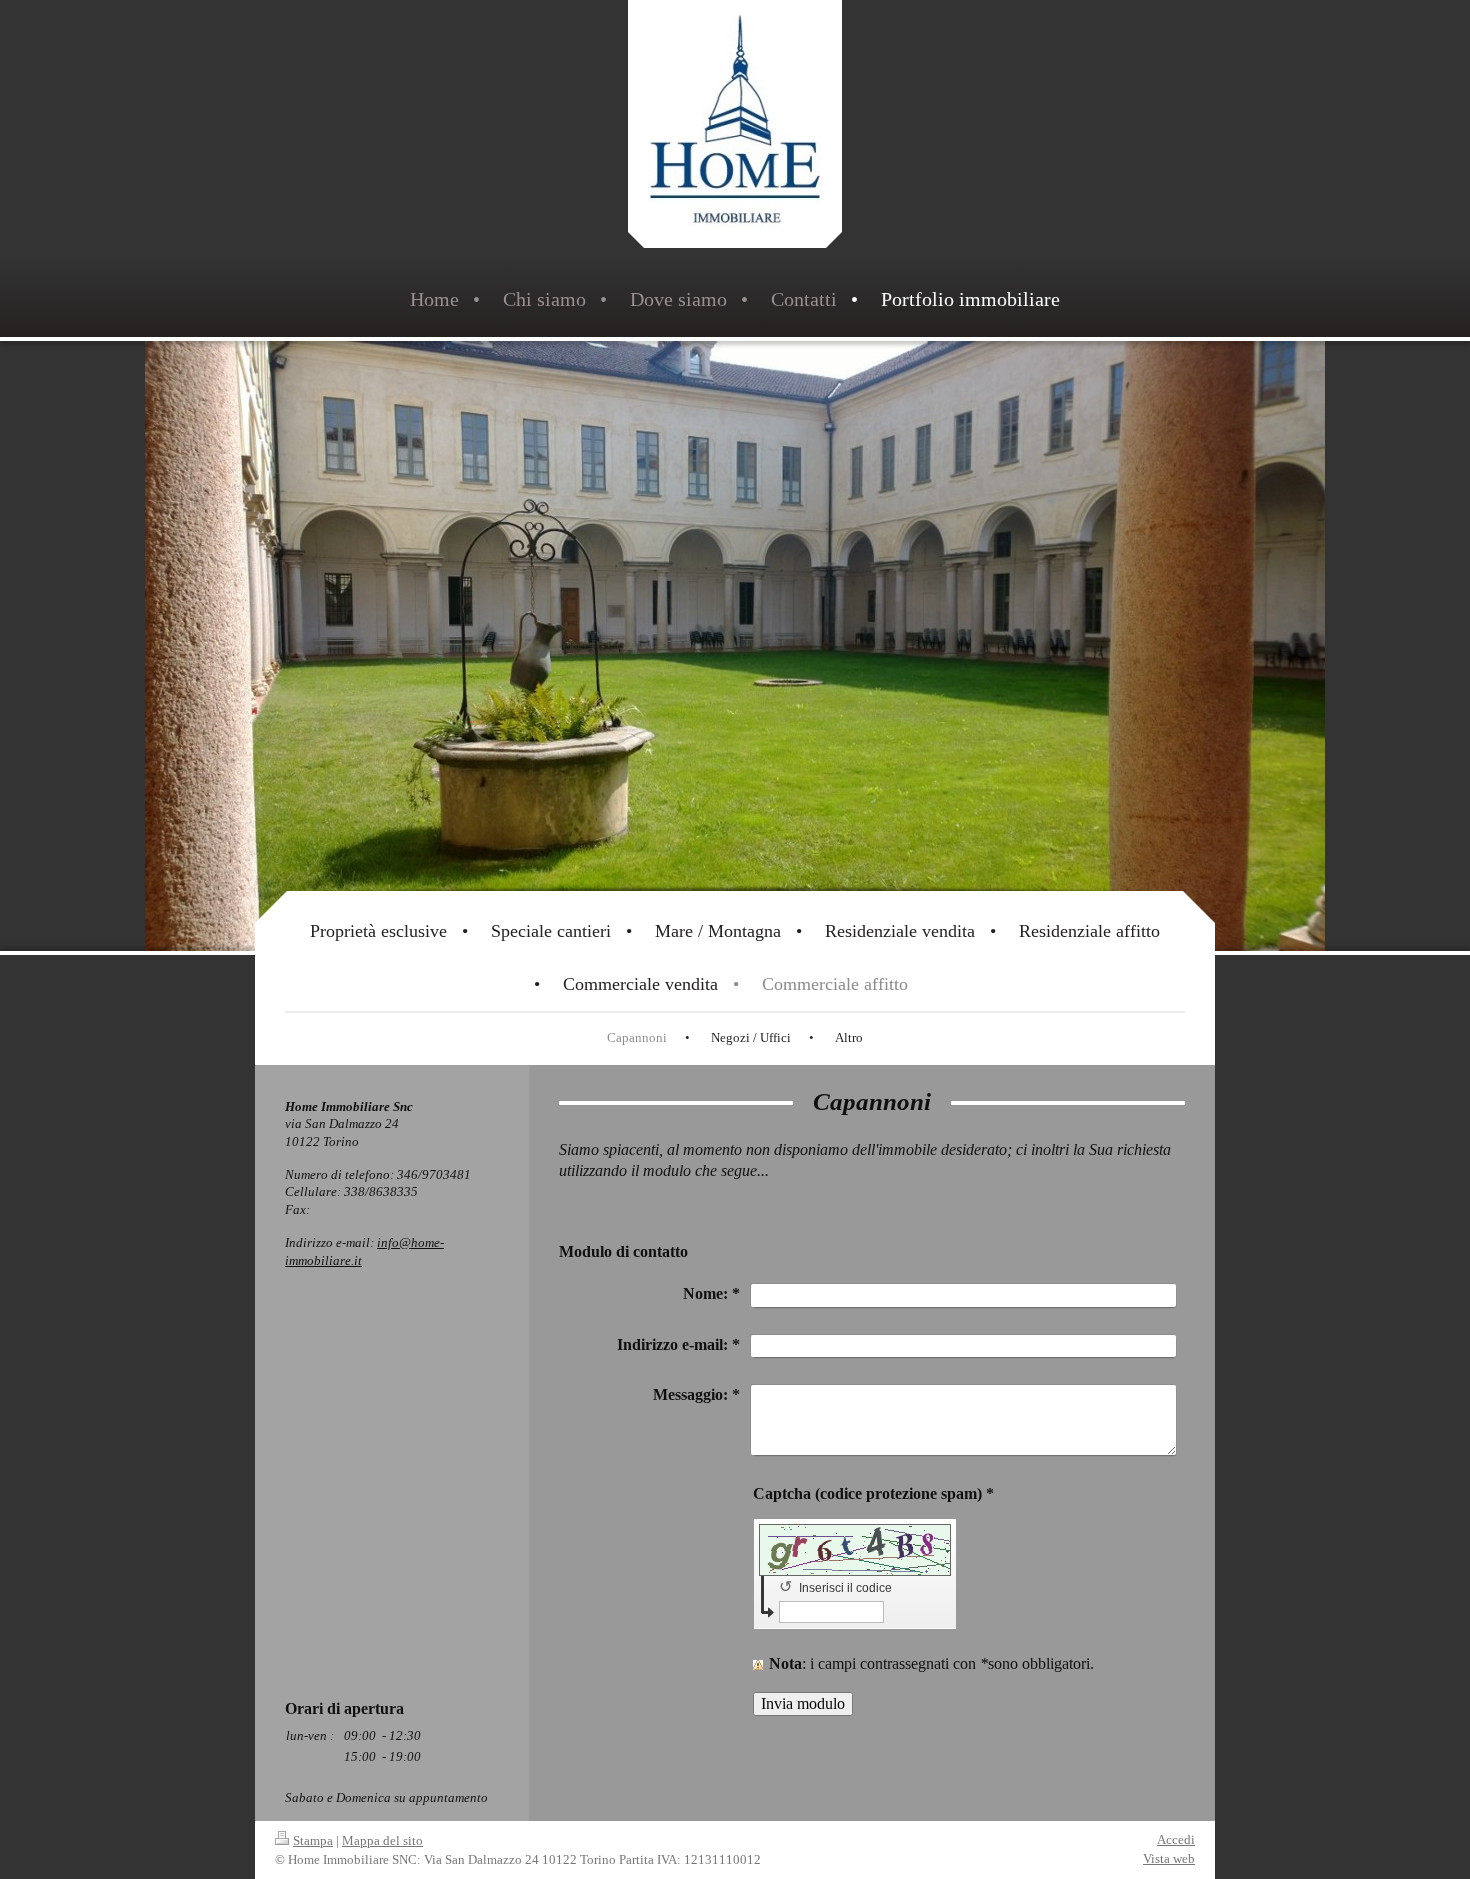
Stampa (313, 1840)
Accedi (1176, 1839)
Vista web (1169, 1858)
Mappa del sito (382, 1840)
